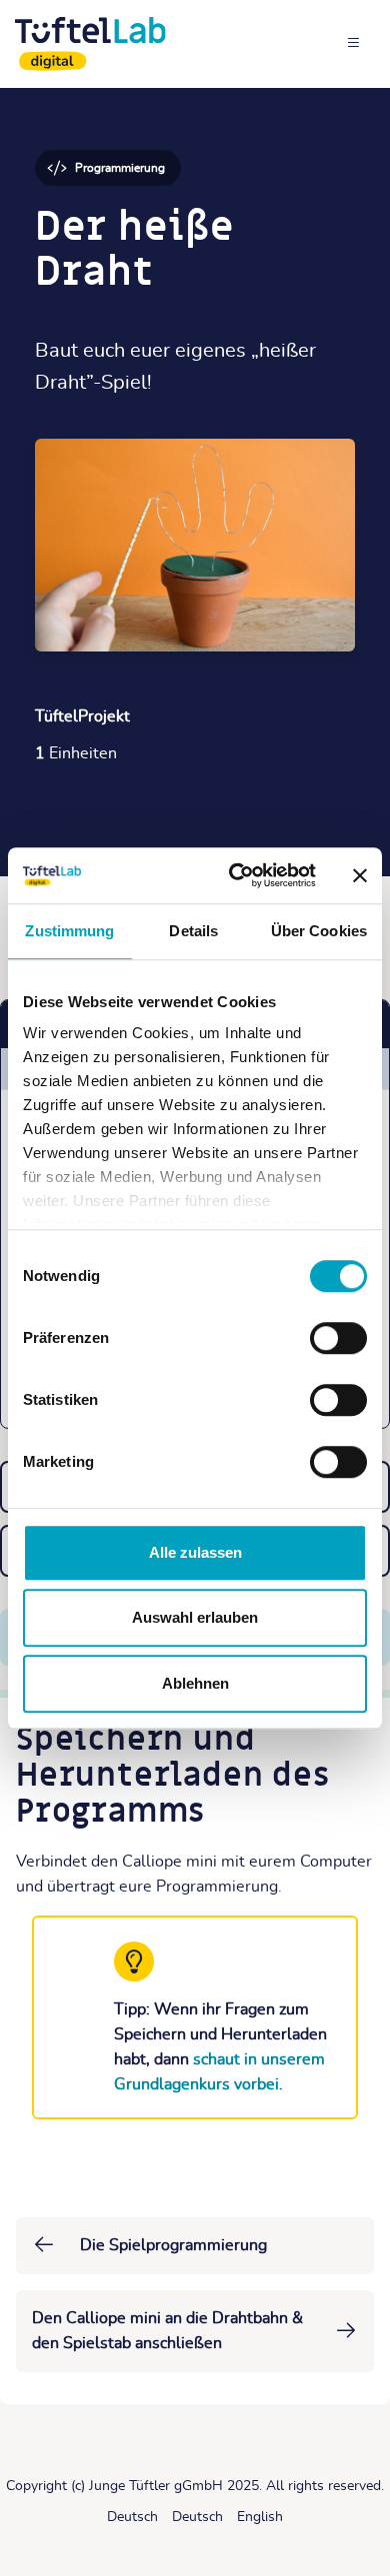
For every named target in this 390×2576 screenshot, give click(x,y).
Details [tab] (193, 931)
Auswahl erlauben (195, 1617)
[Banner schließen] (360, 875)
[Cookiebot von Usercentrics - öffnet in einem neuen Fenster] (236, 875)
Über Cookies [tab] (319, 931)
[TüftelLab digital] (90, 44)
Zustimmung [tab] (69, 931)
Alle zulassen (195, 1552)
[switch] (338, 1338)
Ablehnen (195, 1683)
